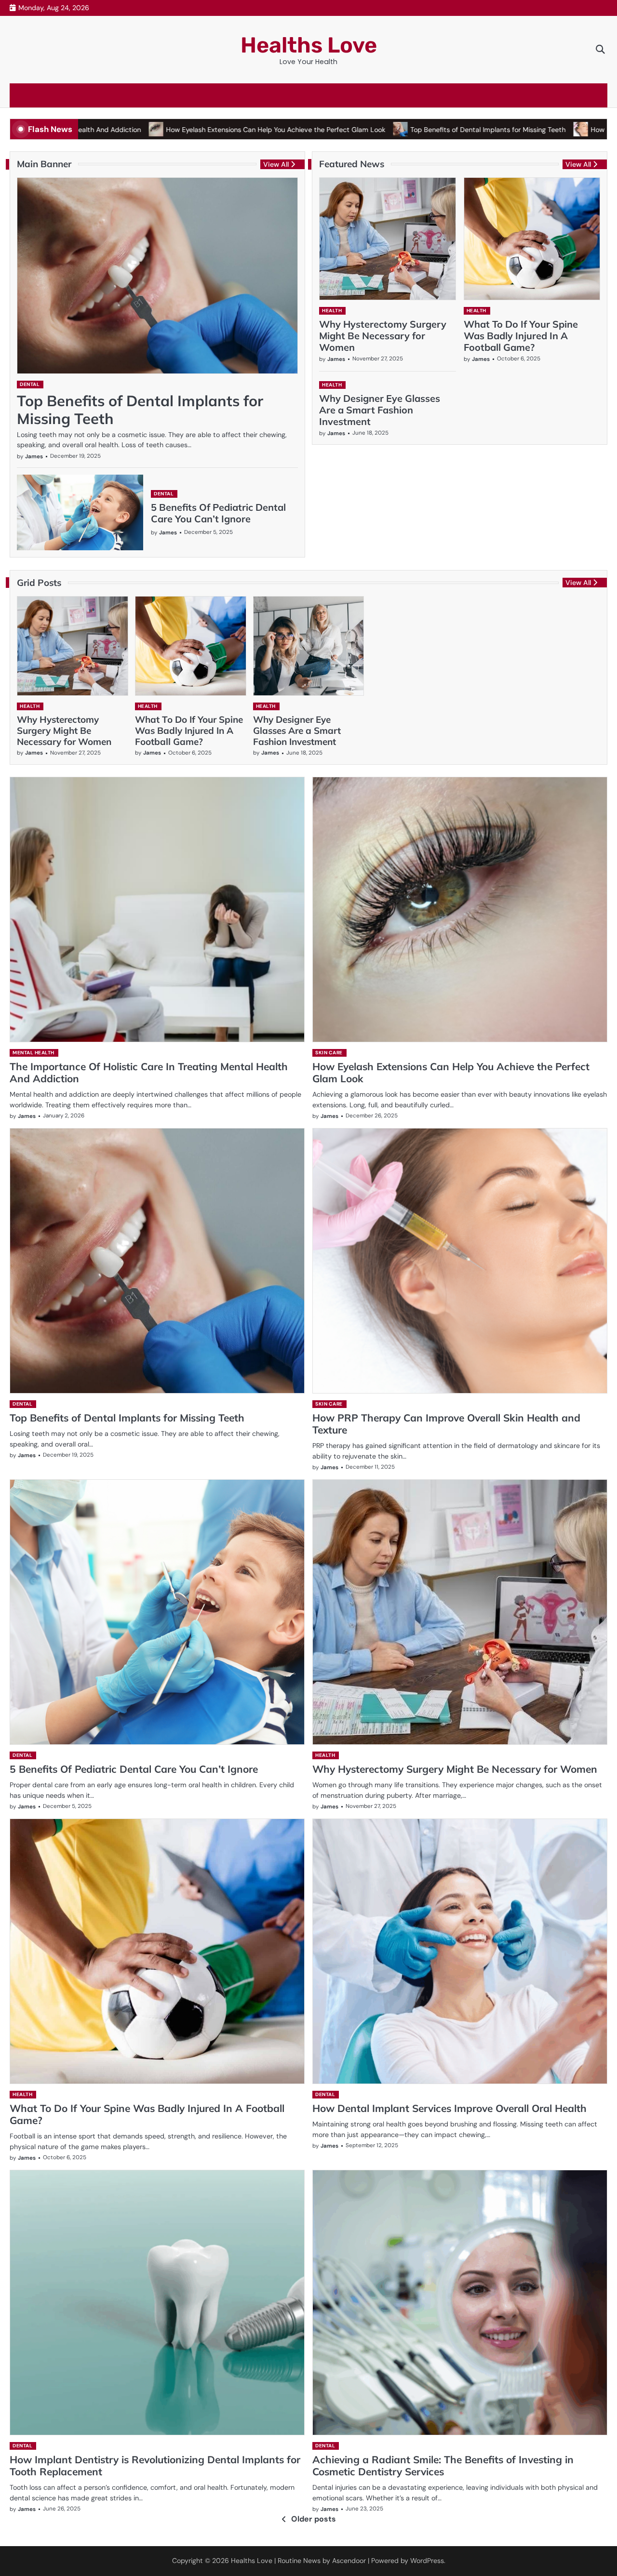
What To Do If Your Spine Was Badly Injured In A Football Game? (521, 336)
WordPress (427, 2561)
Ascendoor (349, 2561)
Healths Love (309, 45)
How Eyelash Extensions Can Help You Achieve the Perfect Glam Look (179, 130)
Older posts (314, 2519)
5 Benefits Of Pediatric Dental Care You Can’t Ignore (218, 513)
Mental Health (34, 1053)
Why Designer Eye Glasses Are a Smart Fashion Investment (380, 410)
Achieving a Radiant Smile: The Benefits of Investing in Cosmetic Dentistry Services (443, 2465)
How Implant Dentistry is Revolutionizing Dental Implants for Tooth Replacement (155, 2465)
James (34, 457)
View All (276, 164)
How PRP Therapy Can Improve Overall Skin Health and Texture (446, 1424)
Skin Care (329, 1053)
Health (332, 311)
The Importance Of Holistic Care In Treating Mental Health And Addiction (149, 1072)
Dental (30, 384)
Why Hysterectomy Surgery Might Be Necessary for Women (383, 336)
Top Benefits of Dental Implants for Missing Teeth (391, 130)
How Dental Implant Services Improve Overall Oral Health (449, 2108)
